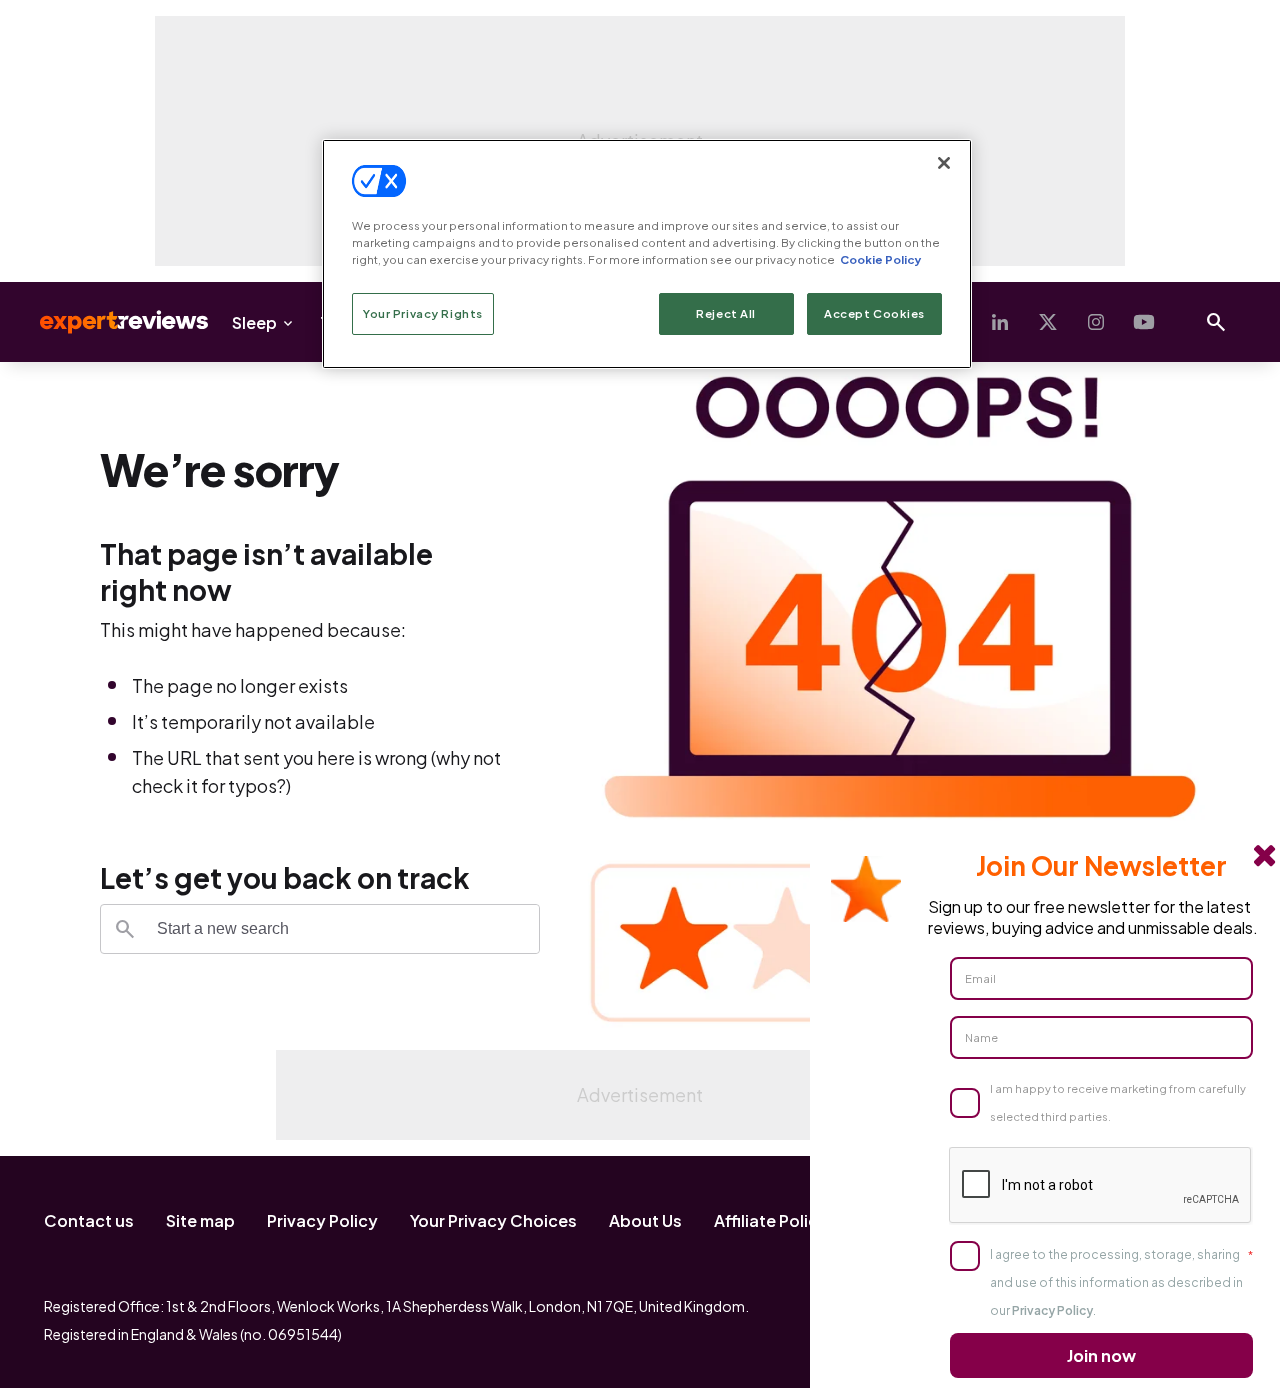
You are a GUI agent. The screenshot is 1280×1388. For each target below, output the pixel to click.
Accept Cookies (874, 313)
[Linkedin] (1000, 322)
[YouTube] (1144, 322)
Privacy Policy (322, 1220)
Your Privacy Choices (493, 1220)
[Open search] (1216, 322)
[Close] (944, 163)
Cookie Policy (880, 259)
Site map (200, 1220)
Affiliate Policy (771, 1220)
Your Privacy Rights (423, 313)
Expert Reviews (108, 322)
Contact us (89, 1220)
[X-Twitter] (1048, 322)
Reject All (726, 313)
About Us (645, 1220)
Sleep (254, 322)
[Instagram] (1096, 322)
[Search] (125, 929)
